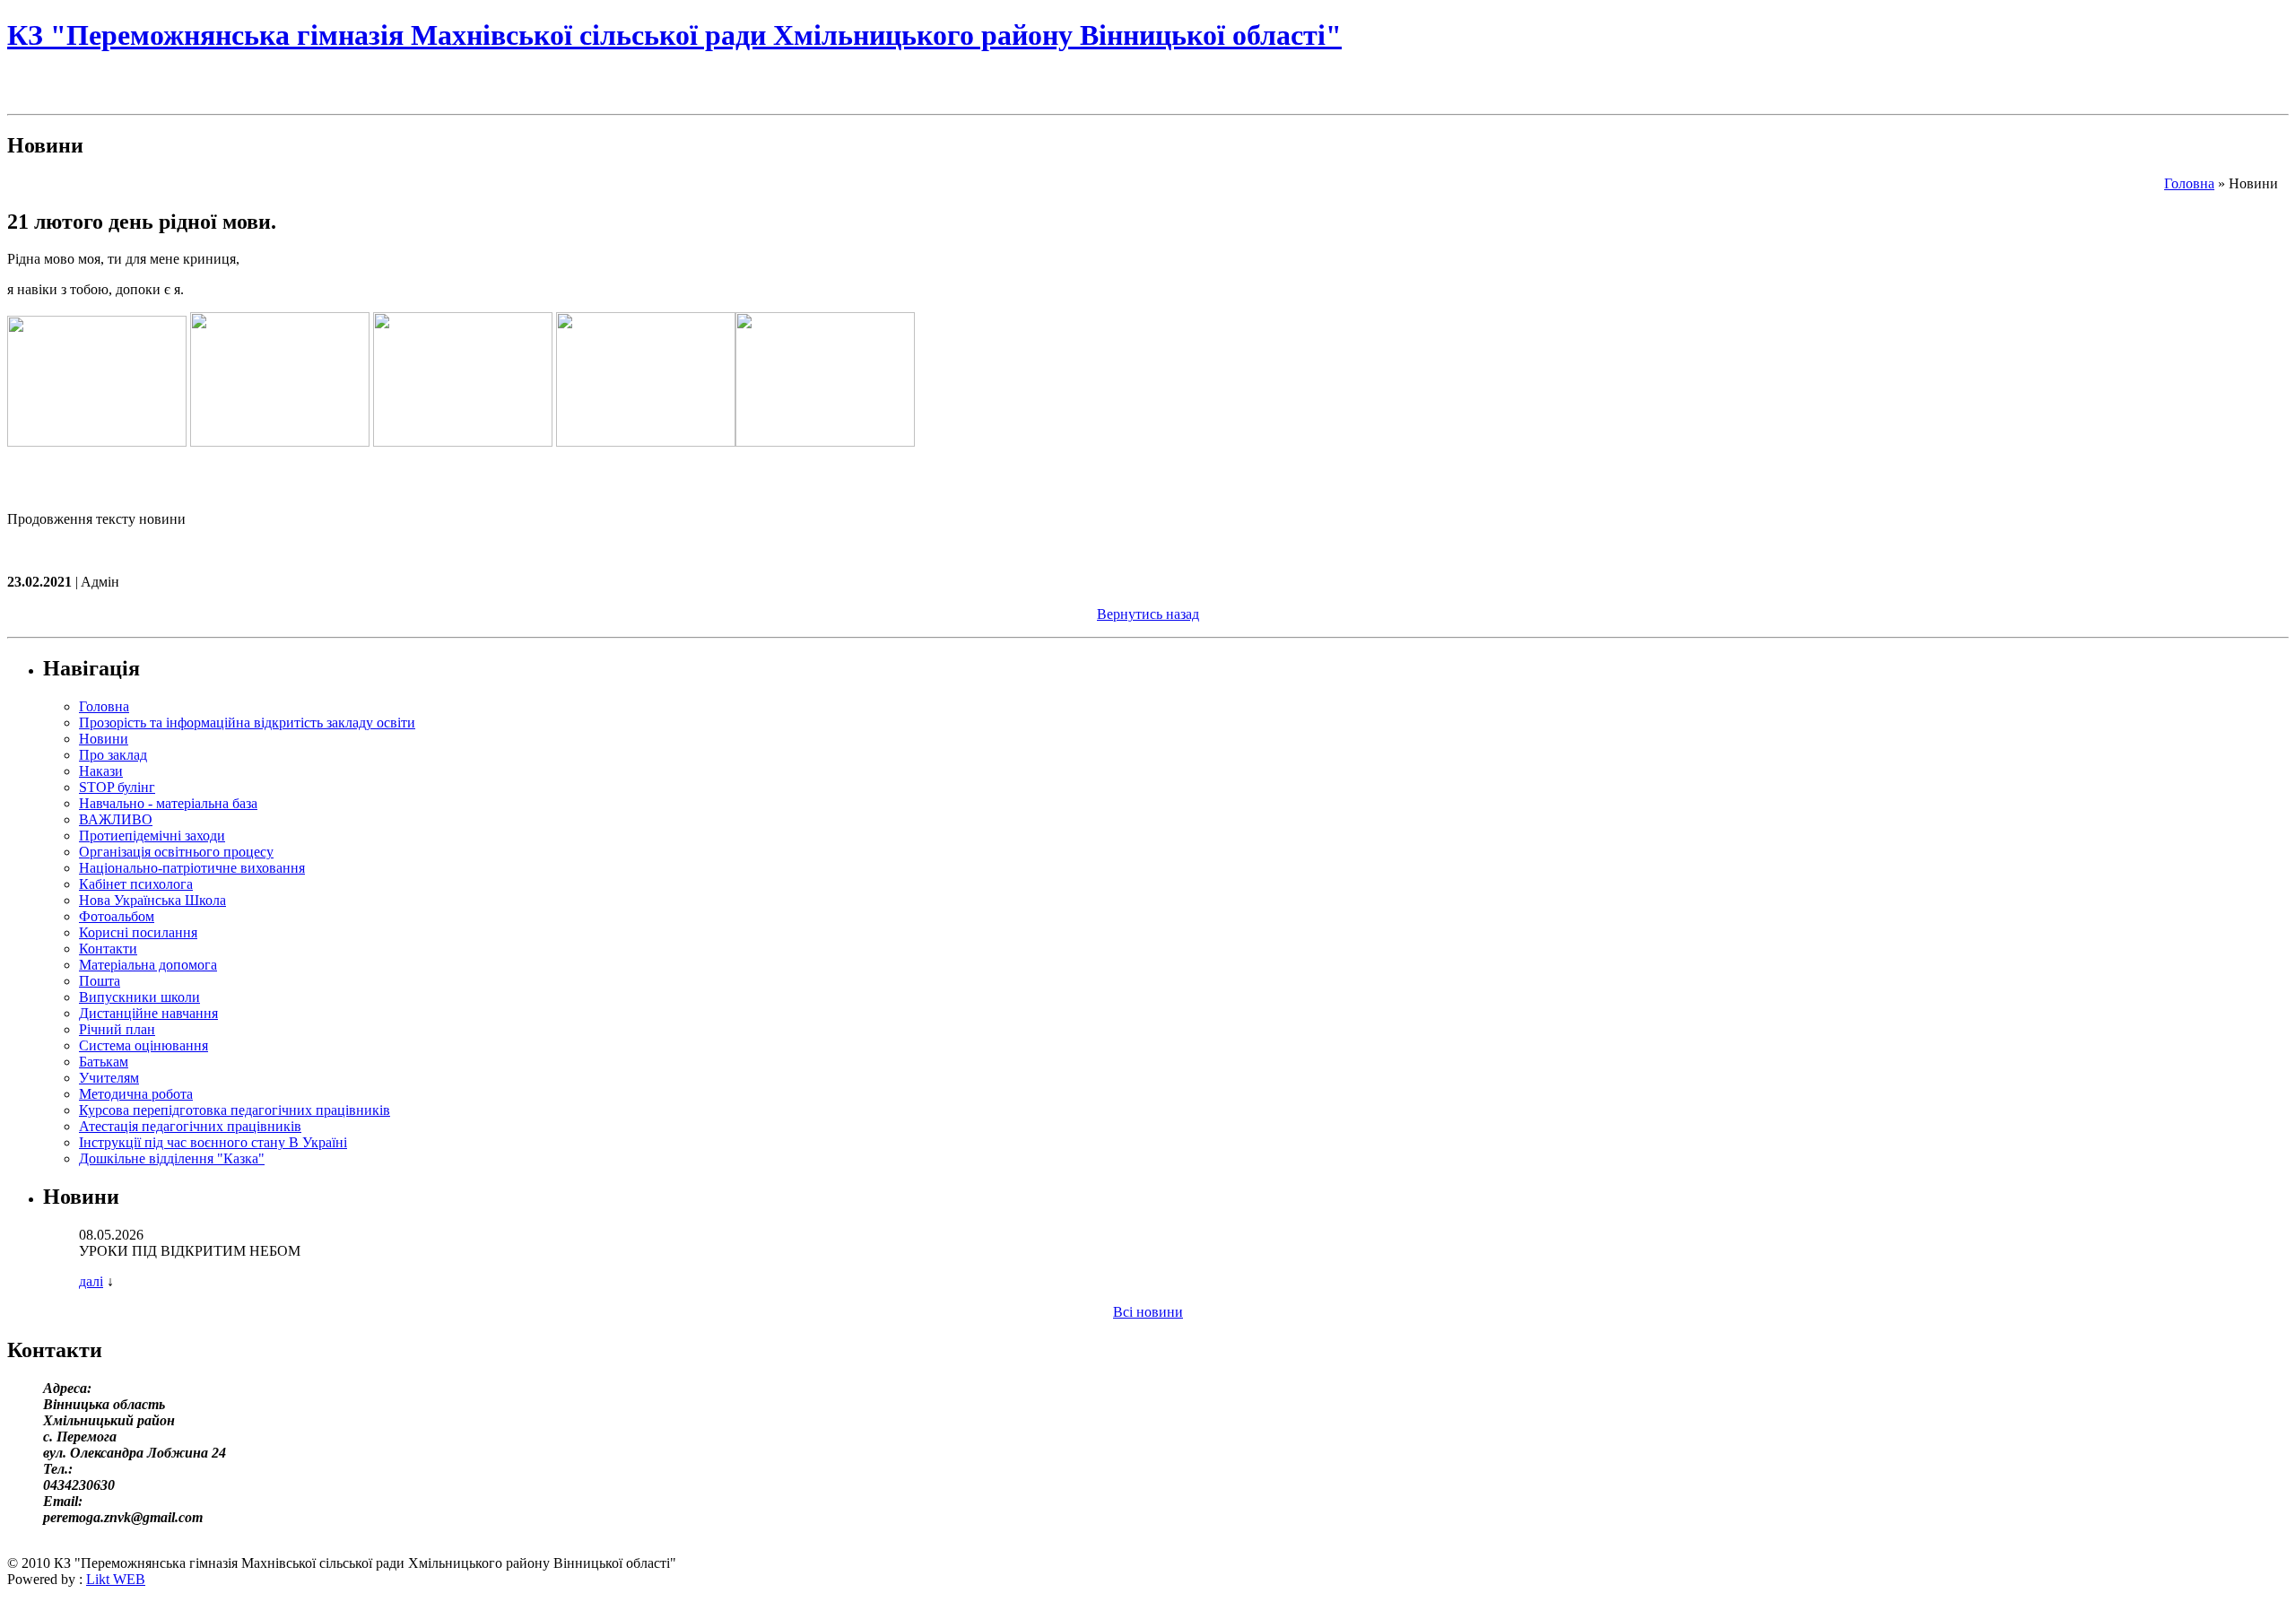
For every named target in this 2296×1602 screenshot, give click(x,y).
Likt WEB (116, 1579)
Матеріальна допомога (148, 965)
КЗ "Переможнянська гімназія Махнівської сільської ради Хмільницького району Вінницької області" (674, 35)
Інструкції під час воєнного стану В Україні (213, 1142)
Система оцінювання (143, 1045)
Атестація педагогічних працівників (190, 1126)
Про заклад (113, 755)
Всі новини (1148, 1312)
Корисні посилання (138, 932)
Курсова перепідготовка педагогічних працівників (235, 1110)
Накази (101, 771)
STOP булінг (117, 787)
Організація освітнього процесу (176, 852)
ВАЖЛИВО (116, 819)
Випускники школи (139, 997)
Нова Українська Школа (152, 900)
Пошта (100, 981)
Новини (104, 739)
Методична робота (136, 1094)
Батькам (104, 1062)
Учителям (109, 1078)
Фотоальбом (117, 916)
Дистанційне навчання (148, 1013)
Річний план (117, 1029)
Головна (2189, 183)
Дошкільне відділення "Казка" (172, 1158)
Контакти (108, 949)
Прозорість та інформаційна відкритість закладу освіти (247, 723)
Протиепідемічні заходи (152, 836)
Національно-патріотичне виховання (192, 868)
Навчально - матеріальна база (168, 803)
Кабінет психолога (136, 884)
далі (91, 1281)
